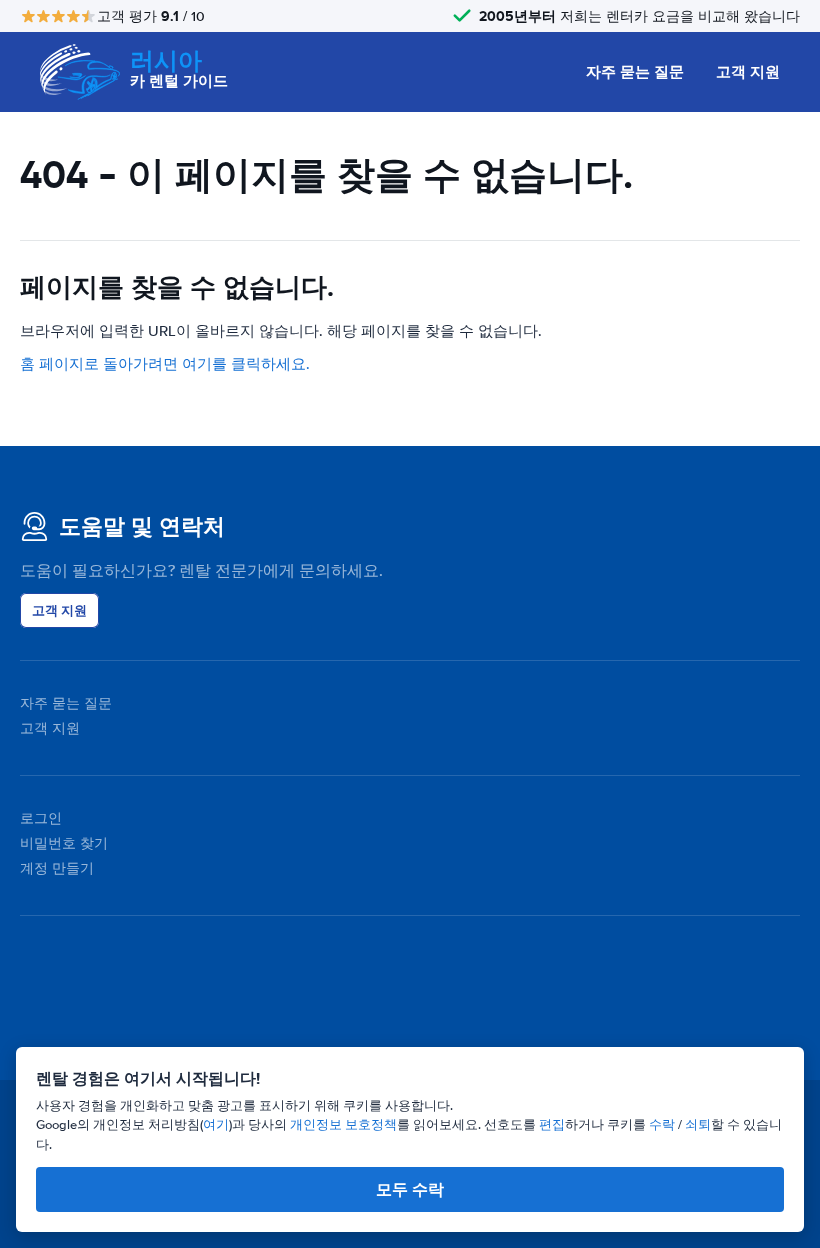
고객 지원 (748, 72)
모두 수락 (410, 1189)
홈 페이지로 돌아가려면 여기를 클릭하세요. (165, 364)
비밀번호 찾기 (64, 843)
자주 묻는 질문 (635, 72)
